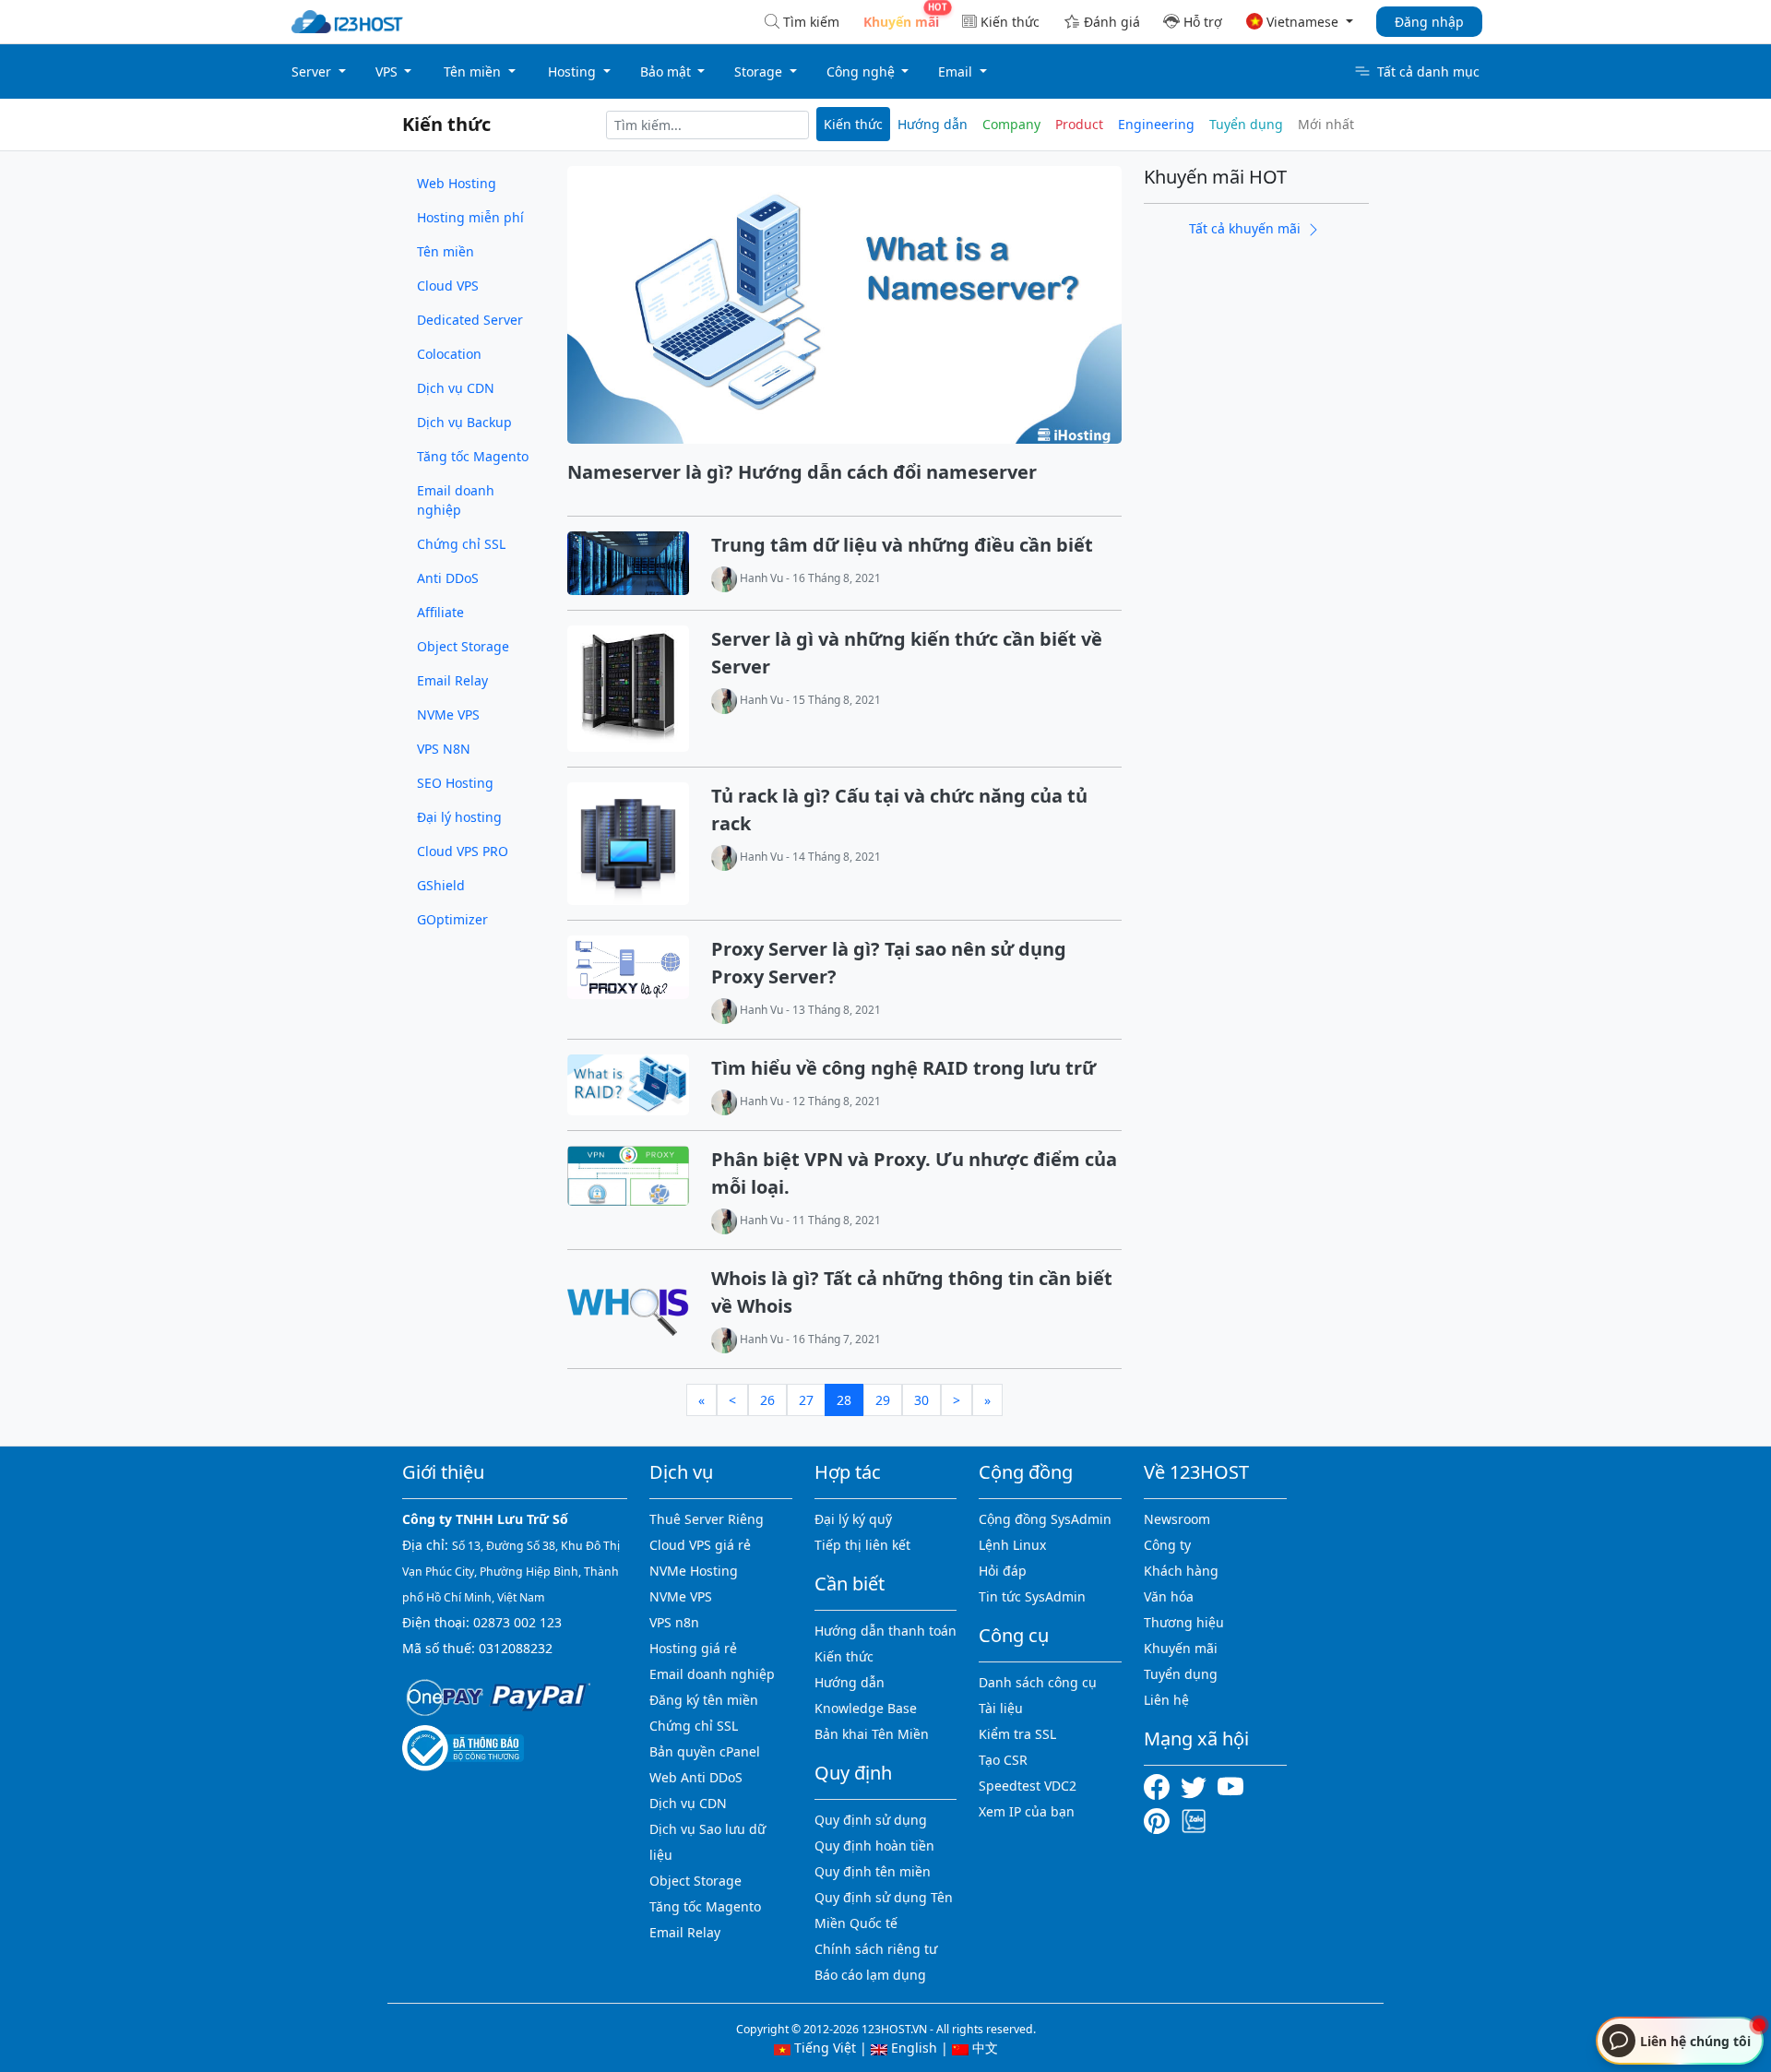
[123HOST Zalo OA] (1194, 1820)
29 (883, 1400)
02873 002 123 (517, 1622)
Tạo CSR (1003, 1760)
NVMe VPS (448, 714)
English (912, 2048)
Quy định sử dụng (871, 1820)
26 (767, 1400)
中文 (983, 2048)
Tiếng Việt (823, 2048)
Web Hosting (457, 183)
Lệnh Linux (1012, 1545)
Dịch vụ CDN (456, 388)
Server (313, 71)
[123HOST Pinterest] (1159, 1820)
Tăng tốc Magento (473, 456)
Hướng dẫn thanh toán (885, 1631)
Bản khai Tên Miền (872, 1734)
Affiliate (440, 612)
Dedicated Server (470, 320)
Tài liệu (1001, 1708)
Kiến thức (1010, 22)
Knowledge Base (866, 1708)
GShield (441, 885)
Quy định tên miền (873, 1871)
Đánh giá (1112, 22)
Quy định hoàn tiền (874, 1846)
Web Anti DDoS (696, 1777)
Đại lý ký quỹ (853, 1519)
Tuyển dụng (1246, 124)
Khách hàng (1181, 1571)
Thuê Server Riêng (707, 1519)
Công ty (1167, 1545)
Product (1079, 124)
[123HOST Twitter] (1197, 1786)
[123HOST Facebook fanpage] (1162, 1786)
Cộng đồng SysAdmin (1045, 1519)
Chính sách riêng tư (876, 1949)
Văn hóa (1169, 1596)
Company (1011, 124)
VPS (388, 71)
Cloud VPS (448, 286)
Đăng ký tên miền (704, 1700)
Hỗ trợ (1203, 22)
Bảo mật (667, 71)
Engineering (1156, 124)
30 (921, 1400)
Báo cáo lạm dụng (870, 1975)
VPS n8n (674, 1622)
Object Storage (463, 646)
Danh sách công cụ (1038, 1682)
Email (957, 71)
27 (806, 1400)
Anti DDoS (448, 578)
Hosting (574, 71)
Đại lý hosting (459, 817)
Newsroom (1177, 1519)
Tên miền (474, 71)
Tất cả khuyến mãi (1247, 228)
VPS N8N (444, 749)
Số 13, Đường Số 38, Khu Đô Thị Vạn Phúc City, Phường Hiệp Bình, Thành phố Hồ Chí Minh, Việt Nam (511, 1572)
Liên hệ (1166, 1700)
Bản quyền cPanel (705, 1751)
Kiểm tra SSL (1017, 1734)
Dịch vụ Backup (464, 422)
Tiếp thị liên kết (862, 1545)
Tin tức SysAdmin (1032, 1596)
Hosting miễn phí (470, 217)
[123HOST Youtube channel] (1234, 1786)
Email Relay (452, 680)
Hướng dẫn (933, 124)
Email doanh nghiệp (456, 500)
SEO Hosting (455, 783)
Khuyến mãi (1181, 1648)
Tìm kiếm (811, 22)
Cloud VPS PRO (463, 851)
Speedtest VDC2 (1028, 1786)
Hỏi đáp (1003, 1571)
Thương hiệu (1184, 1622)
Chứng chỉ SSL (461, 544)
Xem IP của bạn (1027, 1811)
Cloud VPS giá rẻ (700, 1545)
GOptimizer (452, 919)
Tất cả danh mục (1428, 71)
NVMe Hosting (694, 1571)
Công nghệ (862, 71)
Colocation (449, 354)
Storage (760, 71)
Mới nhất (1326, 124)
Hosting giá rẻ (693, 1648)
